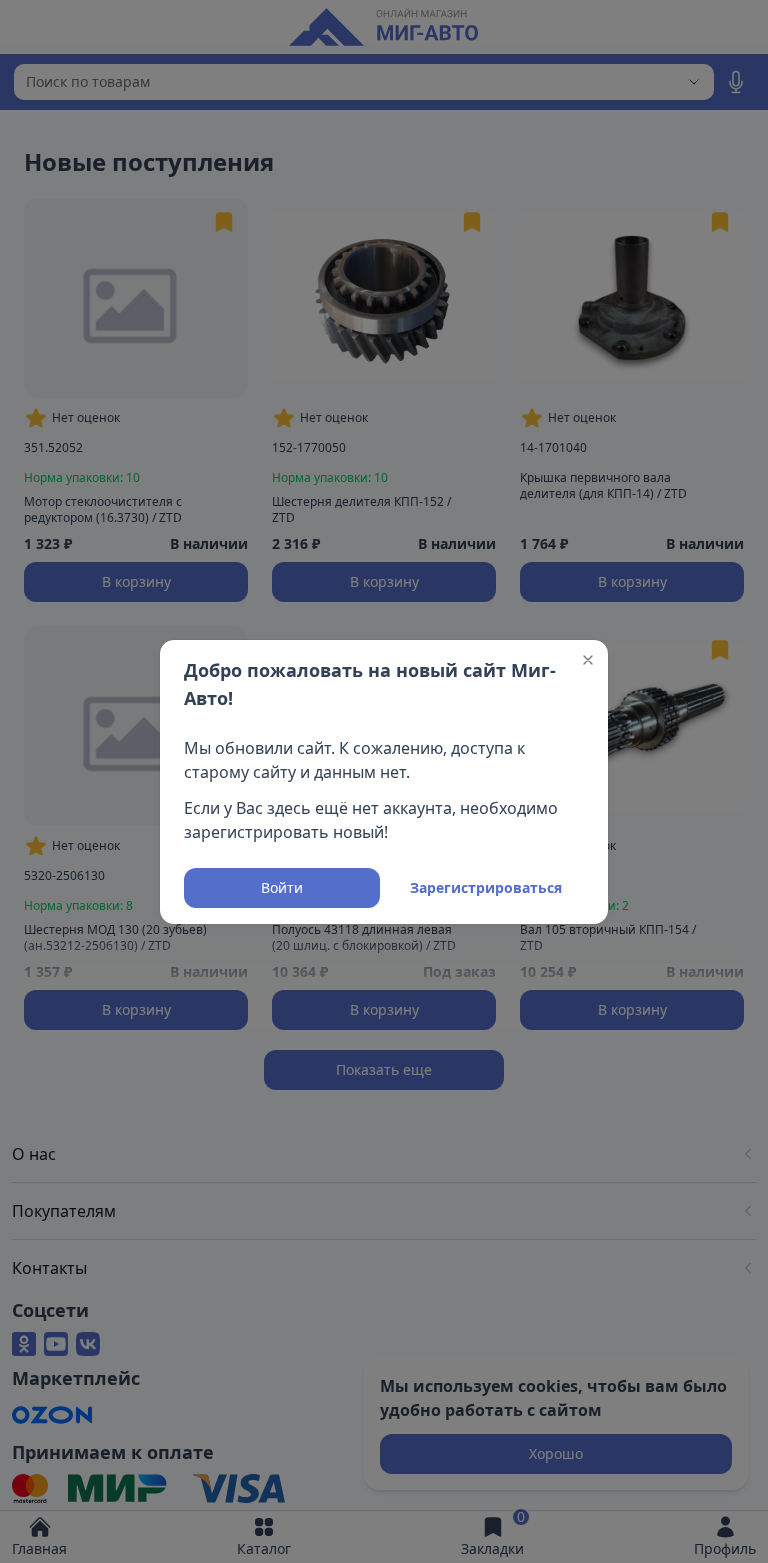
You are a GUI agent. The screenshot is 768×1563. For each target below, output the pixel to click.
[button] (588, 660)
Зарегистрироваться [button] (486, 887)
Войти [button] (282, 887)
